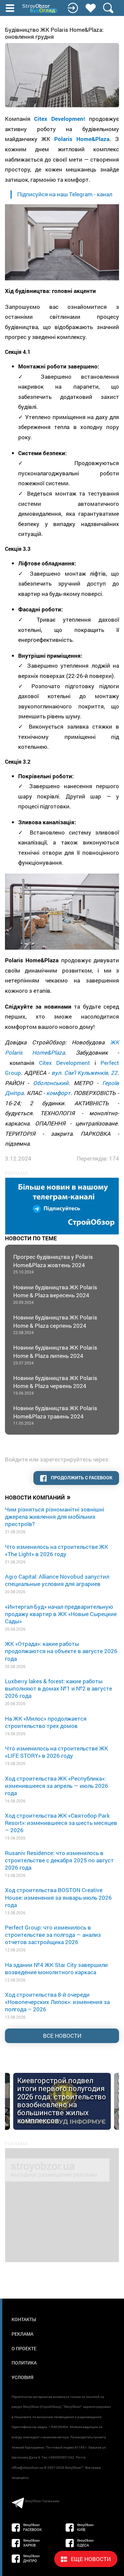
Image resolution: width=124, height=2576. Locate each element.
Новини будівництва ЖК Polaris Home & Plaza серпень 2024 (55, 1324)
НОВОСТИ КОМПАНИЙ (38, 1497)
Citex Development (65, 1063)
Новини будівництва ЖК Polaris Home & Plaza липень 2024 (55, 1354)
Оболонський (51, 1083)
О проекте (24, 2348)
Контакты (24, 2319)
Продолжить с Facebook (81, 1478)
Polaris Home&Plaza (82, 139)
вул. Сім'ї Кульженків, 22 (85, 1073)
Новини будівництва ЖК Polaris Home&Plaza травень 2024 (55, 1415)
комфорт (58, 1093)
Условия (22, 2377)
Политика (24, 2363)
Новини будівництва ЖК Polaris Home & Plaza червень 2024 (55, 1385)
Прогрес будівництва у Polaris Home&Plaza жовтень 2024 (53, 1264)
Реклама (22, 2334)
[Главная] (40, 9)
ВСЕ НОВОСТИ (62, 2036)
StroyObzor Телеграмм (42, 2501)
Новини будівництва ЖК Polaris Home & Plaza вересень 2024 (55, 1294)
